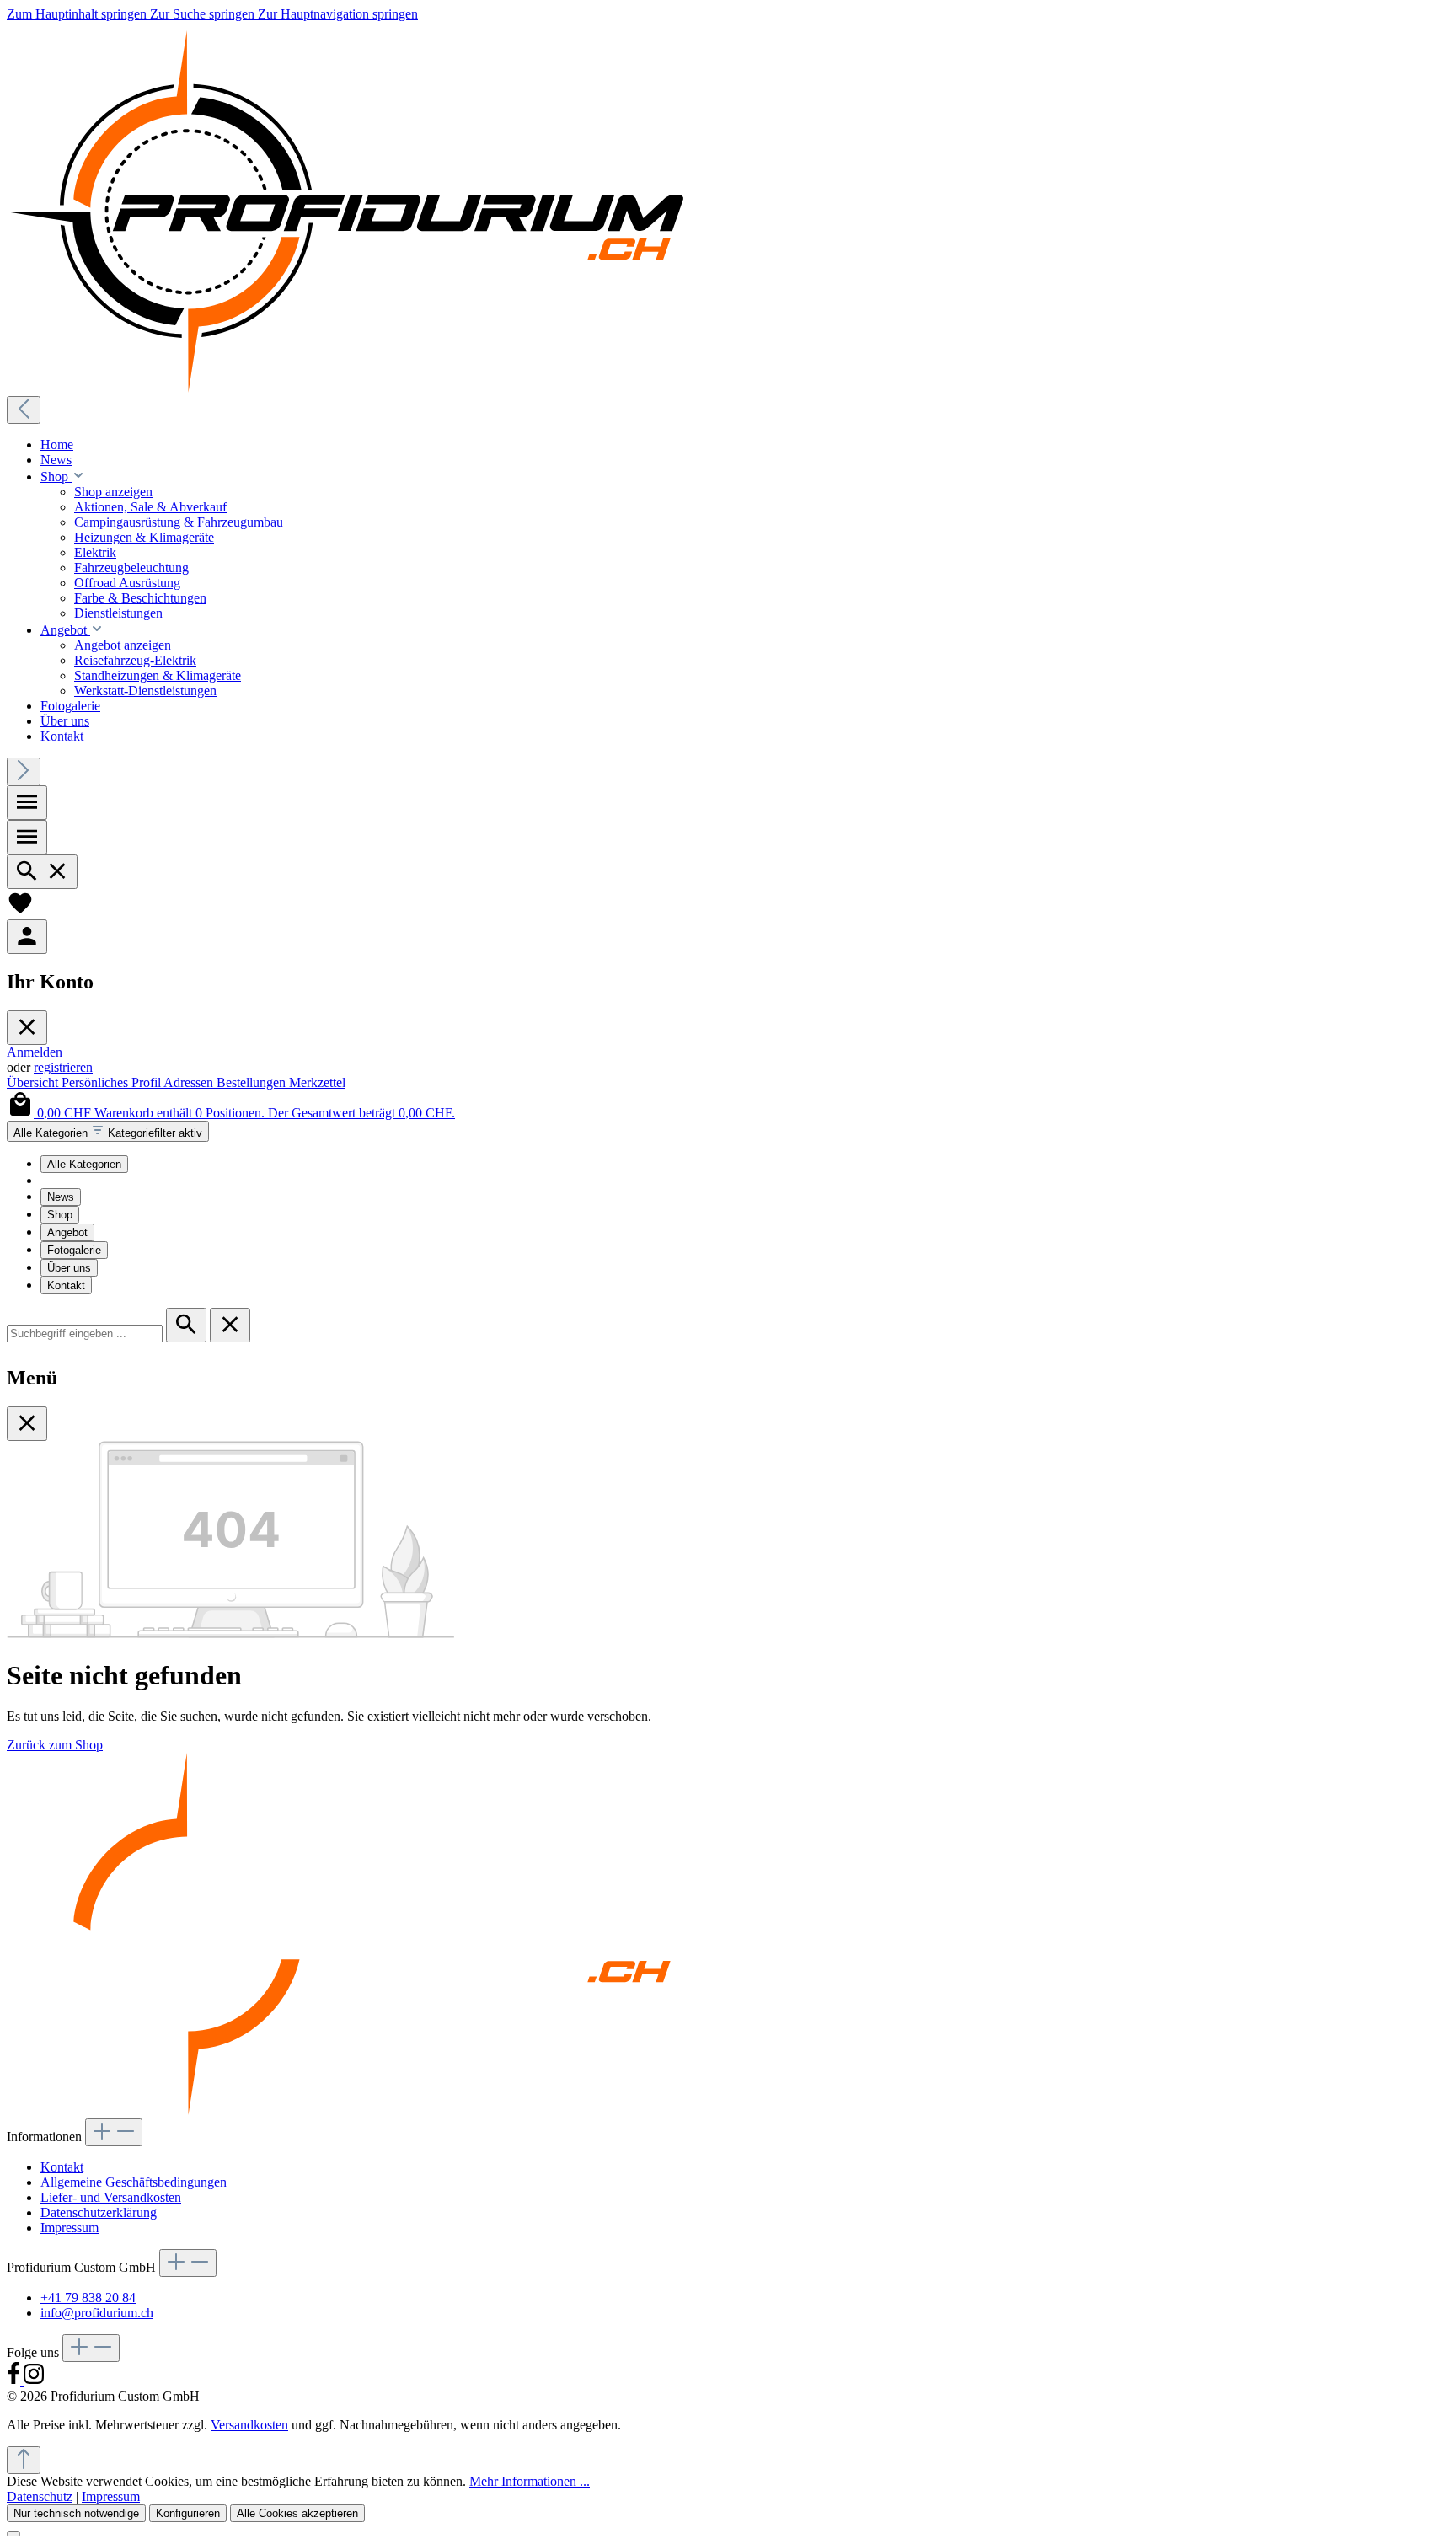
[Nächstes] (24, 771)
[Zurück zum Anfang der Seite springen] (24, 2460)
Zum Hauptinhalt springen (78, 14)
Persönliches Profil (112, 1082)
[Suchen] (42, 872)
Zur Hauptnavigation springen (338, 14)
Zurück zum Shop (55, 1745)
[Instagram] (34, 2381)
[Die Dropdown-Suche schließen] (230, 1325)
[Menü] (27, 803)
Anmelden (35, 1052)
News (61, 1197)
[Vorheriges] (24, 410)
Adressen (190, 1082)
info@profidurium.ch (97, 2313)
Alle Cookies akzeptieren (297, 2513)
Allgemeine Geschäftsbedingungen (134, 2182)
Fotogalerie (74, 1250)
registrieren (63, 1067)
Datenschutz (40, 2496)
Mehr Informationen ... (530, 2481)
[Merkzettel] (20, 911)
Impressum (70, 2228)
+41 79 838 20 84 (88, 2298)
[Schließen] (13, 2534)
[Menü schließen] (27, 1028)
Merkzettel (317, 1082)
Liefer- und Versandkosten (111, 2197)
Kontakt (66, 1285)
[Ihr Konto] (27, 937)
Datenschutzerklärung (99, 2212)
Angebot (67, 1232)
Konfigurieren (188, 2513)
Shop (60, 1215)
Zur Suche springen (204, 14)
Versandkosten (249, 2425)
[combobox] (85, 1334)
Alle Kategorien (84, 1164)
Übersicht (34, 1082)
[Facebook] (15, 2381)
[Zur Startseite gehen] (345, 388)
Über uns (69, 1268)
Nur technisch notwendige (76, 2513)
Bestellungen (253, 1082)
